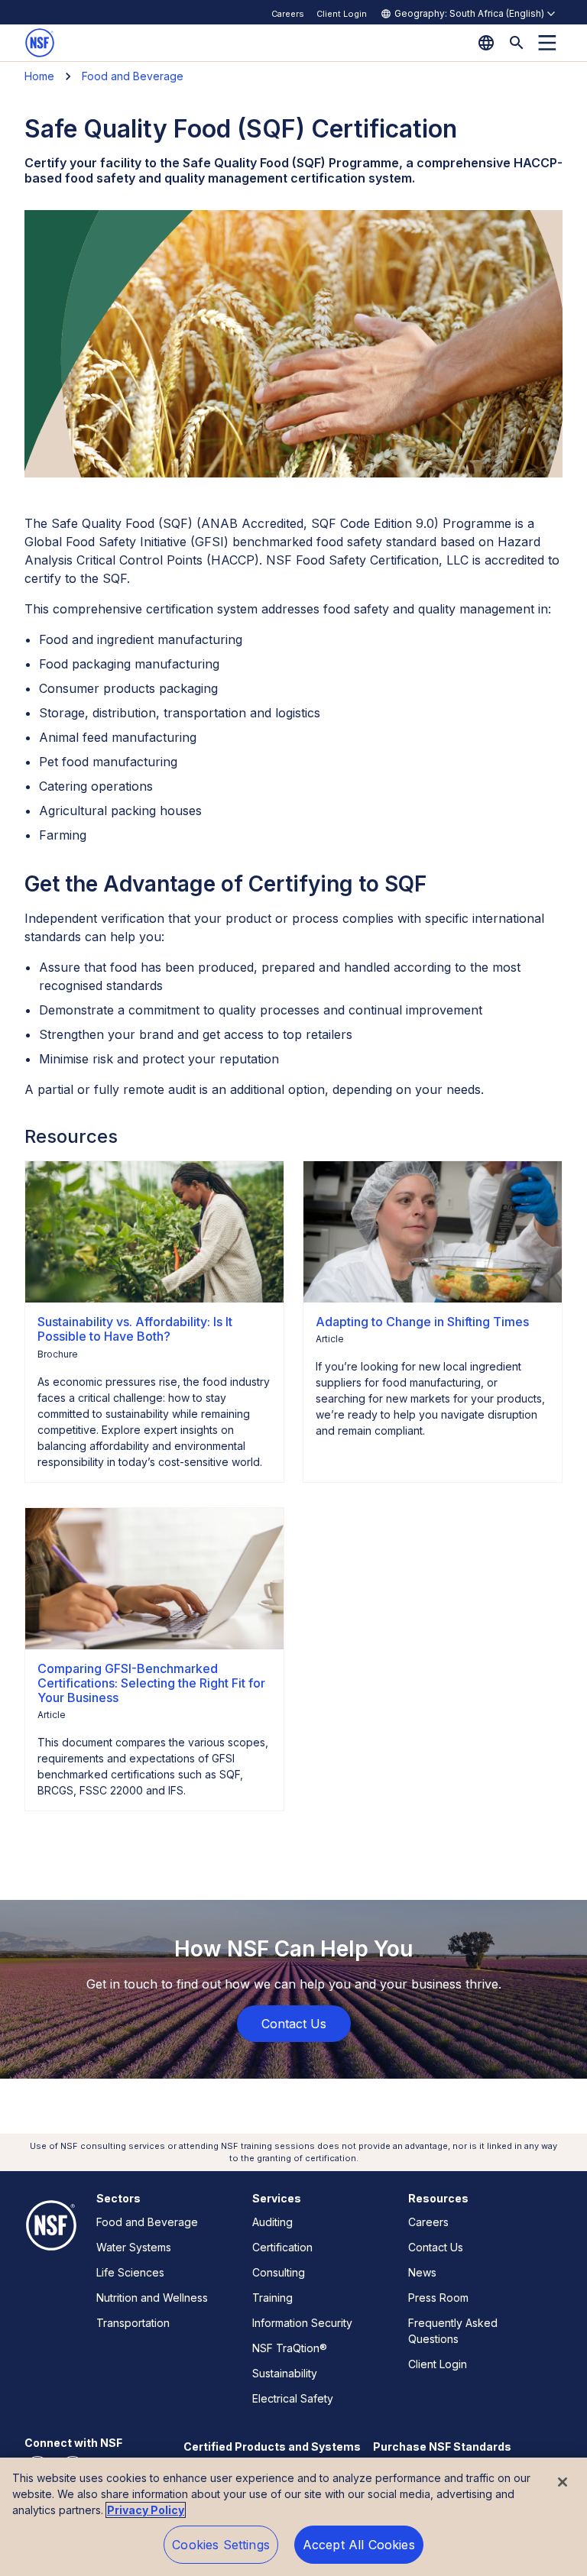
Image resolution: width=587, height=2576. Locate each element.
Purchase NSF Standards (442, 2447)
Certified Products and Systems (272, 2447)
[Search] (517, 43)
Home (39, 76)
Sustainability (285, 2373)
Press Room (438, 2298)
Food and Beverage (133, 76)
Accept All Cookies (359, 2545)
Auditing (272, 2222)
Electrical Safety (293, 2398)
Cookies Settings (221, 2545)
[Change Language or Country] (486, 43)
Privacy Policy (146, 2510)
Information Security (302, 2323)
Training (272, 2298)
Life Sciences (130, 2272)
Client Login (342, 14)
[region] (293, 2517)
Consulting (279, 2272)
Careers (288, 14)
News (422, 2272)
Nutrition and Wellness (152, 2298)
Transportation (133, 2323)
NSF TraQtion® (290, 2348)
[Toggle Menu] (547, 43)
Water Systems (134, 2247)
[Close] (563, 2482)
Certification (282, 2247)
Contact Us (436, 2247)
